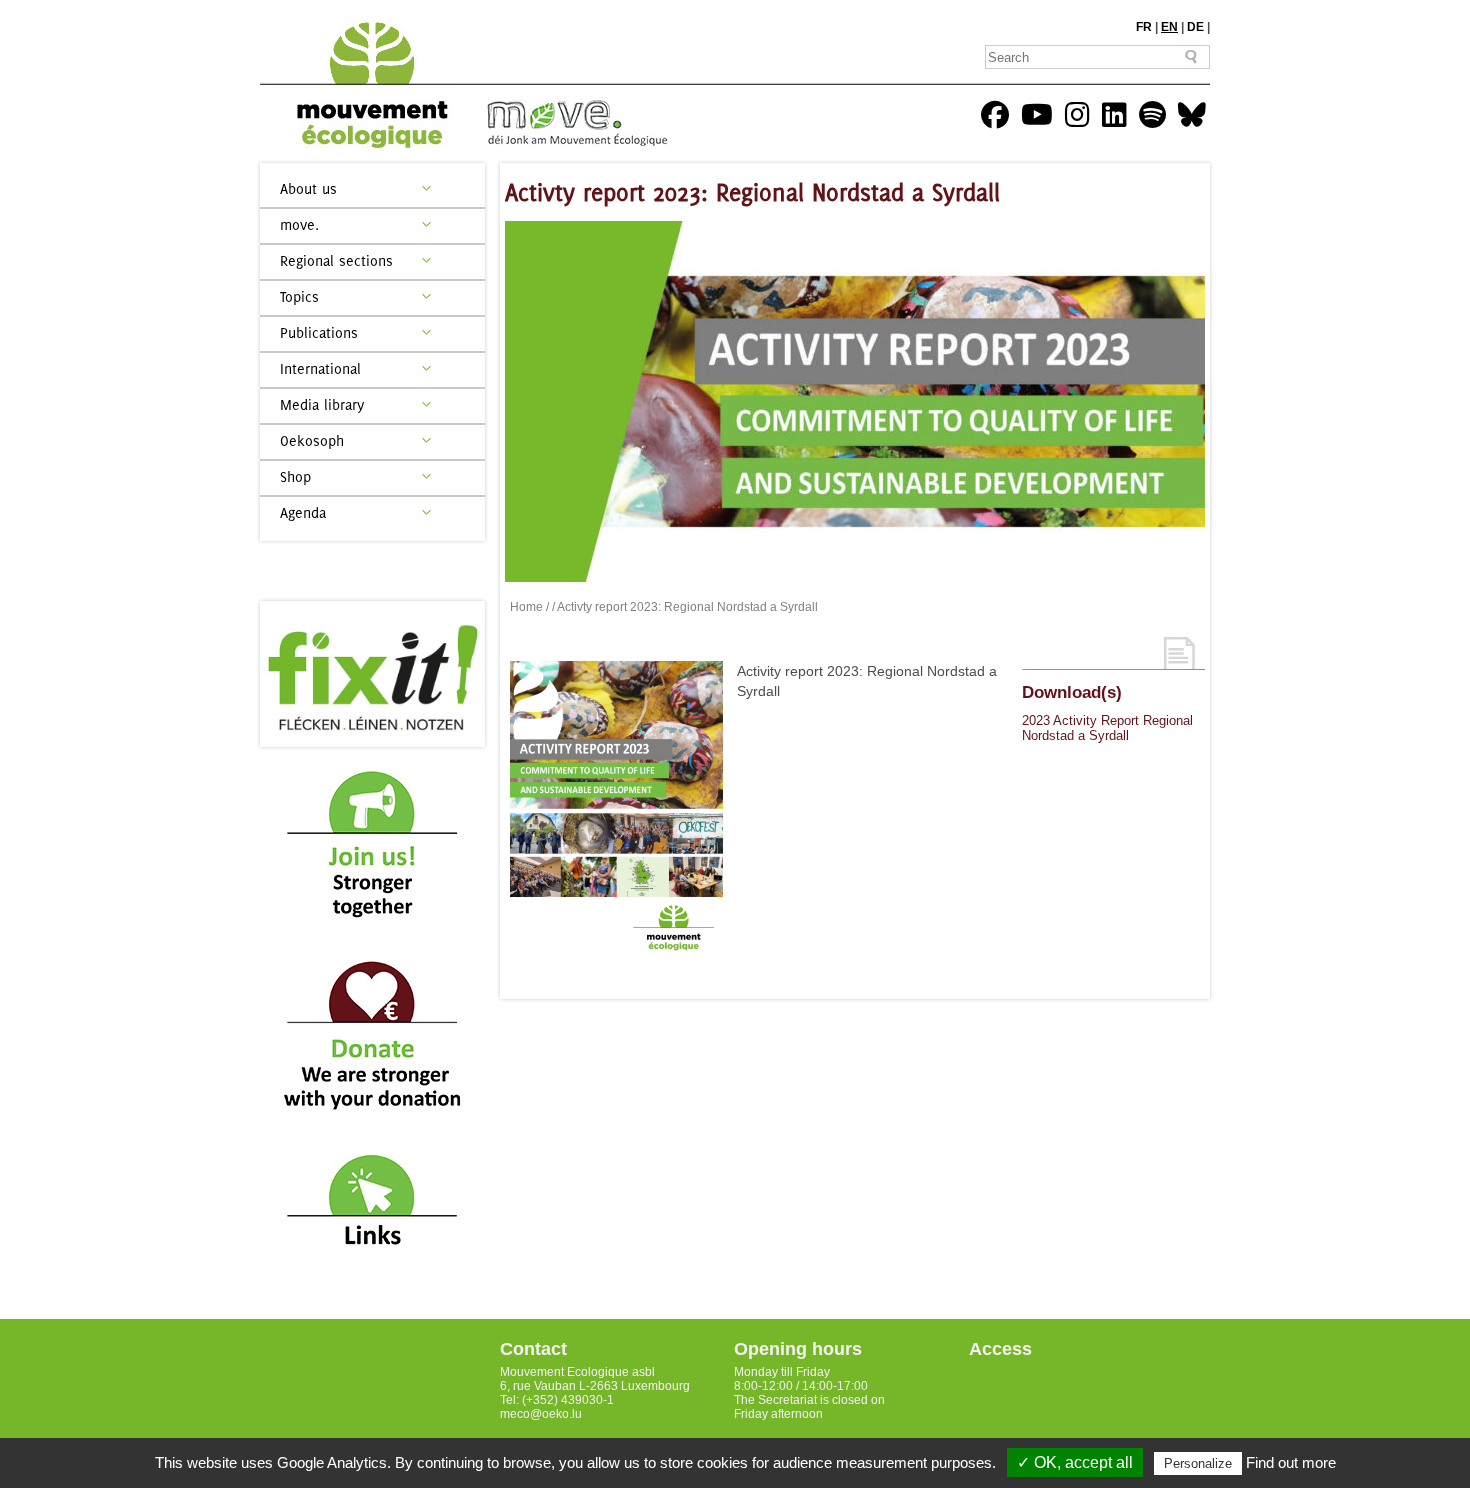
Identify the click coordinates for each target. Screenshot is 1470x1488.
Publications (319, 332)
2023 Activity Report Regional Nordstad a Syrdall (1107, 728)
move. (299, 224)
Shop (295, 476)
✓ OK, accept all (1075, 1462)
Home (526, 607)
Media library (322, 404)
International (320, 368)
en (1169, 27)
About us (308, 188)
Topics (299, 296)
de (1195, 27)
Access (1000, 1349)
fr (1144, 27)
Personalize (1198, 1463)
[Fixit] (372, 674)
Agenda (303, 512)
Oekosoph (312, 440)
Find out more (1291, 1462)
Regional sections (336, 260)
